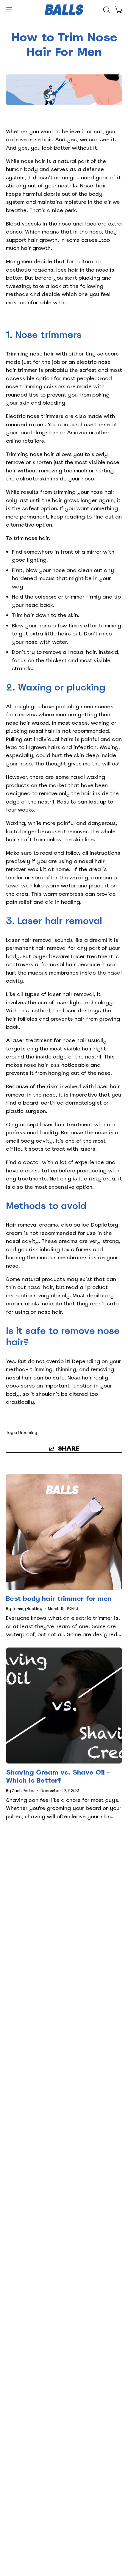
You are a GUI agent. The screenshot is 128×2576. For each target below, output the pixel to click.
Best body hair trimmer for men (59, 1599)
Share (68, 1449)
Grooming (28, 1433)
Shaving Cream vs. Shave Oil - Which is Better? (58, 1776)
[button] (106, 10)
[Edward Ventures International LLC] (64, 10)
